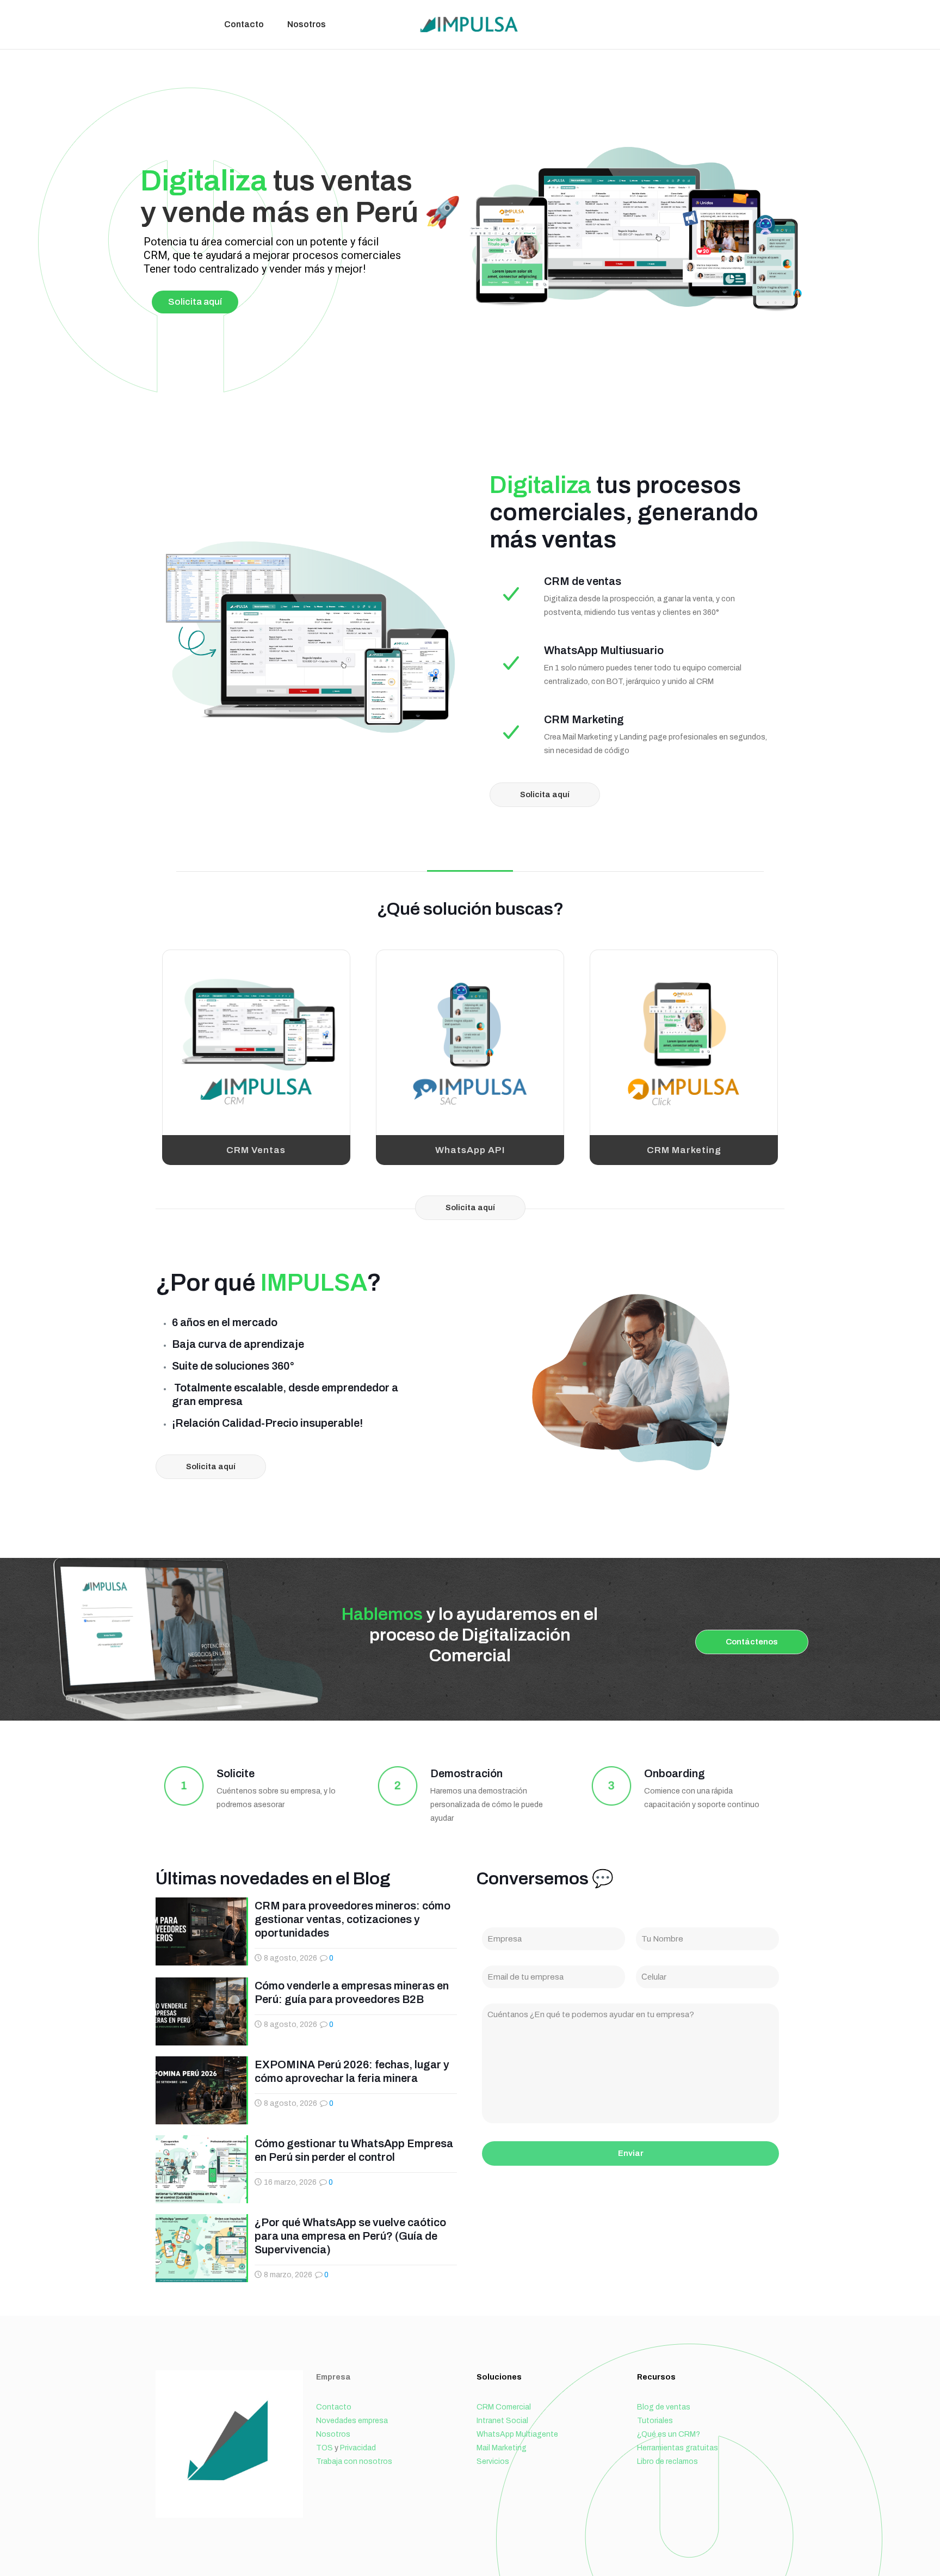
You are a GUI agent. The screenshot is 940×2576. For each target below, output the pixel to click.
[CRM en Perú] (470, 24)
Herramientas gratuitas (678, 2448)
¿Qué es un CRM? (669, 2434)
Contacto (334, 2407)
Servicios (493, 2461)
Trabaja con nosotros (354, 2461)
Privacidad (358, 2448)
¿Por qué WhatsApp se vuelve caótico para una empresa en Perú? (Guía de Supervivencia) (350, 2236)
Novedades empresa (352, 2421)
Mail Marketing (502, 2448)
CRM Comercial (504, 2407)
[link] (256, 1043)
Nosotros (333, 2434)
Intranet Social (502, 2421)
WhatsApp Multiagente (517, 2434)
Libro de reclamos (667, 2461)
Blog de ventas (664, 2407)
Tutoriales (655, 2421)
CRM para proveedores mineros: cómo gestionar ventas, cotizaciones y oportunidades (352, 1919)
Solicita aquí (195, 302)
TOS (324, 2448)
